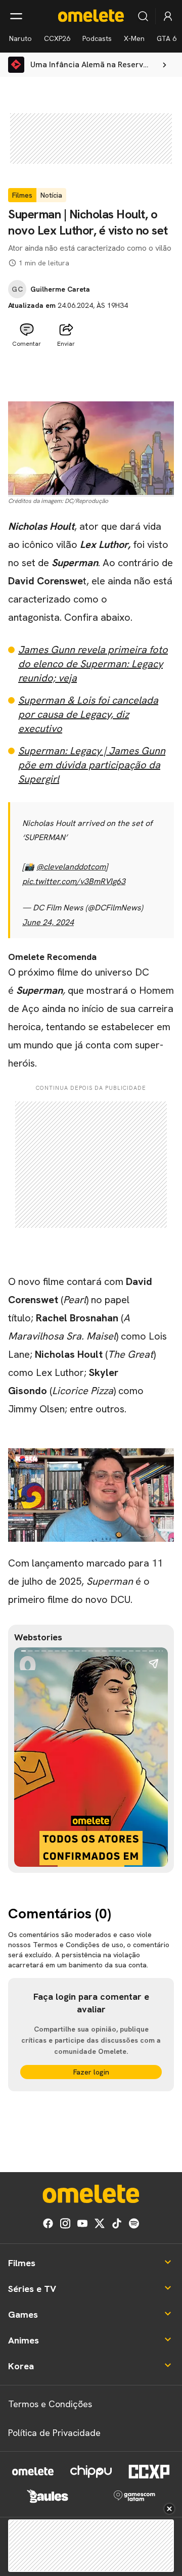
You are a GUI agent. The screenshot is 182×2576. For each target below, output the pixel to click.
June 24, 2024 (48, 922)
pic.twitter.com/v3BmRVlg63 (74, 881)
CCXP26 (57, 38)
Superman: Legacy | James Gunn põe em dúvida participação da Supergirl (92, 765)
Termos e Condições (50, 2404)
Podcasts (97, 38)
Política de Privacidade (54, 2433)
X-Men (134, 38)
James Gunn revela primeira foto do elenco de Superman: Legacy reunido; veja (93, 664)
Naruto (20, 38)
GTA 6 (167, 38)
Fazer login (91, 2072)
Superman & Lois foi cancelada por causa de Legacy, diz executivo (88, 714)
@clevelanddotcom (71, 867)
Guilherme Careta (60, 289)
